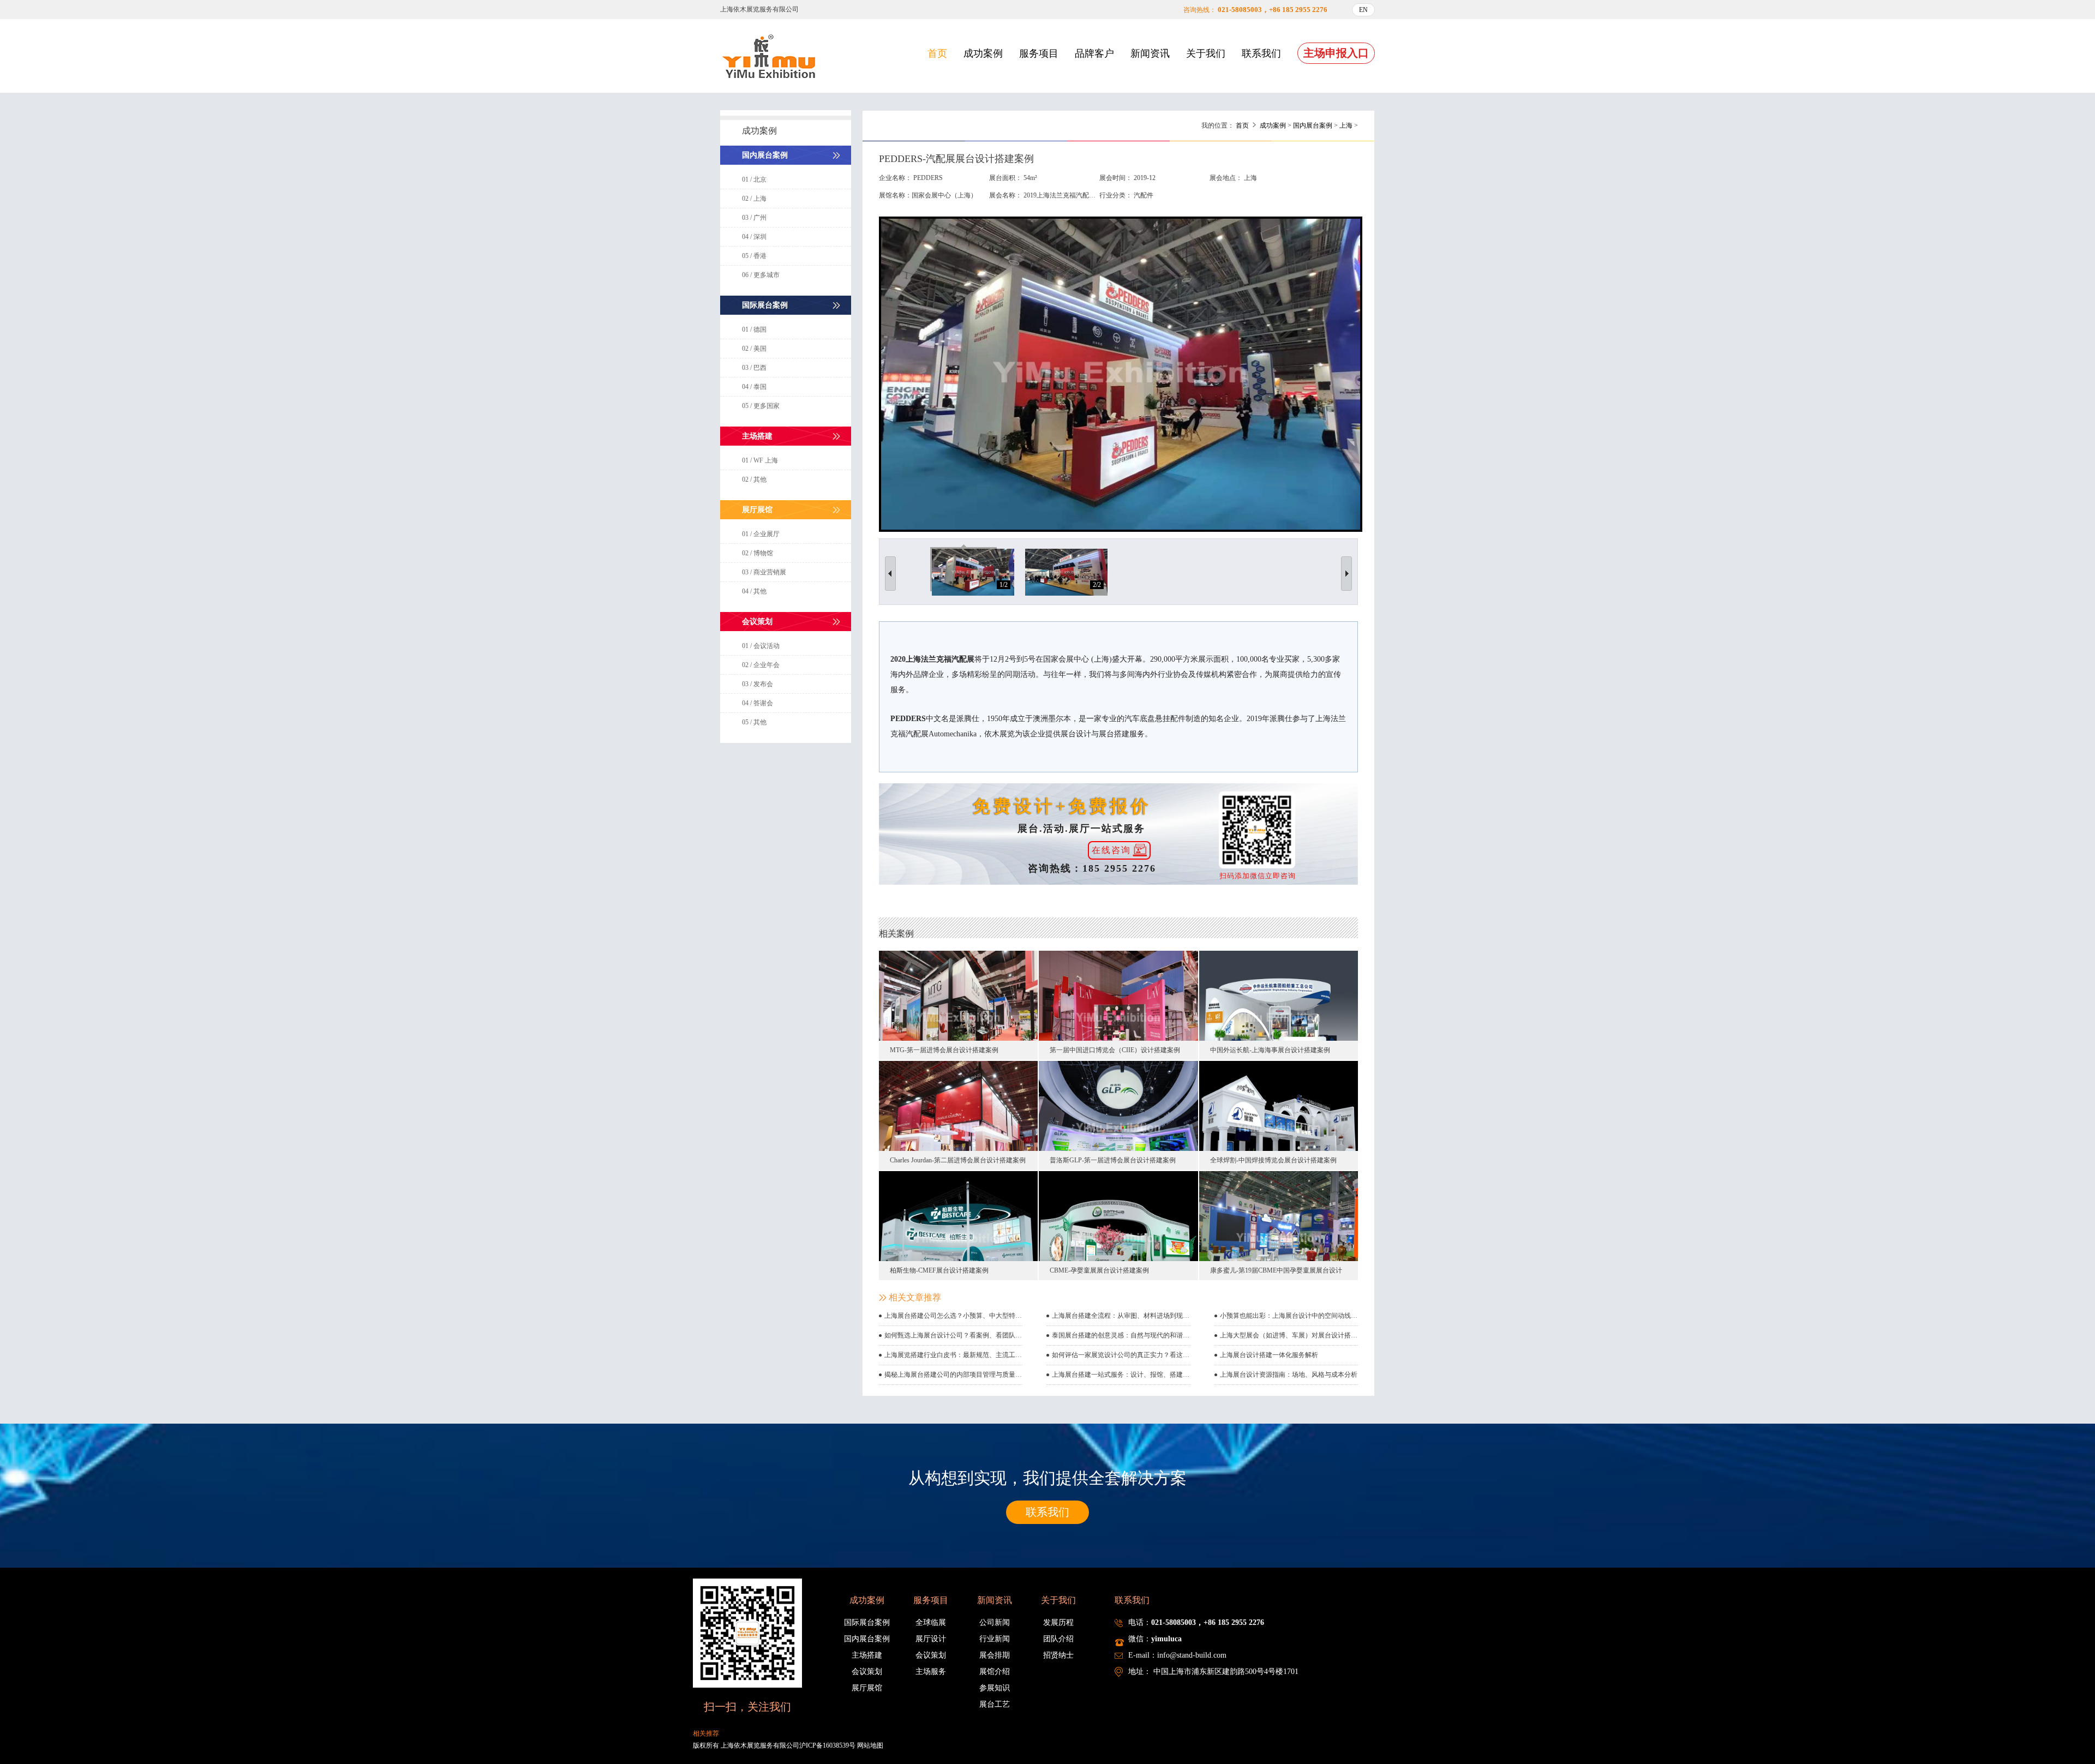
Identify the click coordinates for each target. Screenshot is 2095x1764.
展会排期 (995, 1655)
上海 (1346, 125)
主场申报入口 (1336, 53)
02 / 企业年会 (761, 665)
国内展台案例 (1313, 125)
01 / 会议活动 (761, 646)
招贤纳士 (1058, 1655)
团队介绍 (1058, 1639)
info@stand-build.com (1192, 1655)
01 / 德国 (754, 329)
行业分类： (1116, 195)
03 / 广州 (754, 218)
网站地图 (870, 1745)
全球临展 (931, 1622)
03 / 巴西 (754, 368)
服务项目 (1039, 53)
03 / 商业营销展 (764, 572)
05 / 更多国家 (761, 406)
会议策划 (867, 1672)
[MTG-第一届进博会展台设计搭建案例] (958, 1017)
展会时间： (1116, 178)
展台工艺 (995, 1704)
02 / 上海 (754, 199)
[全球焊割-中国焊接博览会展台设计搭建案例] (1279, 1127)
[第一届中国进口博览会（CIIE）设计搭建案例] (1118, 1017)
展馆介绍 (995, 1672)
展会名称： (1005, 195)
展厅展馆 (867, 1688)
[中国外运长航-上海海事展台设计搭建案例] (1279, 1017)
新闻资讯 (1150, 53)
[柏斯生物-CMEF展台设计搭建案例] (958, 1238)
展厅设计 (931, 1639)
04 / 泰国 (754, 387)
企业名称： (895, 178)
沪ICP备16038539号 (827, 1745)
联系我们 (1261, 53)
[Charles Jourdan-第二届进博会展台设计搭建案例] (958, 1127)
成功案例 (983, 53)
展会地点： (1226, 178)
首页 (937, 53)
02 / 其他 (754, 479)
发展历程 (1058, 1622)
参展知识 (995, 1688)
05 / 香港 (754, 256)
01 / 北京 (754, 179)
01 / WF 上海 (760, 460)
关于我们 (1206, 53)
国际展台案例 (867, 1622)
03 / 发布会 (758, 684)
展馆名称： (895, 195)
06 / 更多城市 (761, 275)
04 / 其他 (754, 591)
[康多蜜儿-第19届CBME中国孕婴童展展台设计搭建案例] (1279, 1238)
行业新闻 (995, 1639)
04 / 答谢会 (758, 703)
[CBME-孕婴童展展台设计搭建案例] (1118, 1238)
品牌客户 (1094, 53)
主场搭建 (867, 1655)
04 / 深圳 (754, 237)
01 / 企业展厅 (761, 534)
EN (1363, 10)
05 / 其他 (754, 722)
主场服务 (931, 1672)
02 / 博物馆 (758, 553)
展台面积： (1005, 178)
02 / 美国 (754, 349)
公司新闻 (995, 1622)
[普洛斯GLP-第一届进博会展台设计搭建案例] (1118, 1127)
